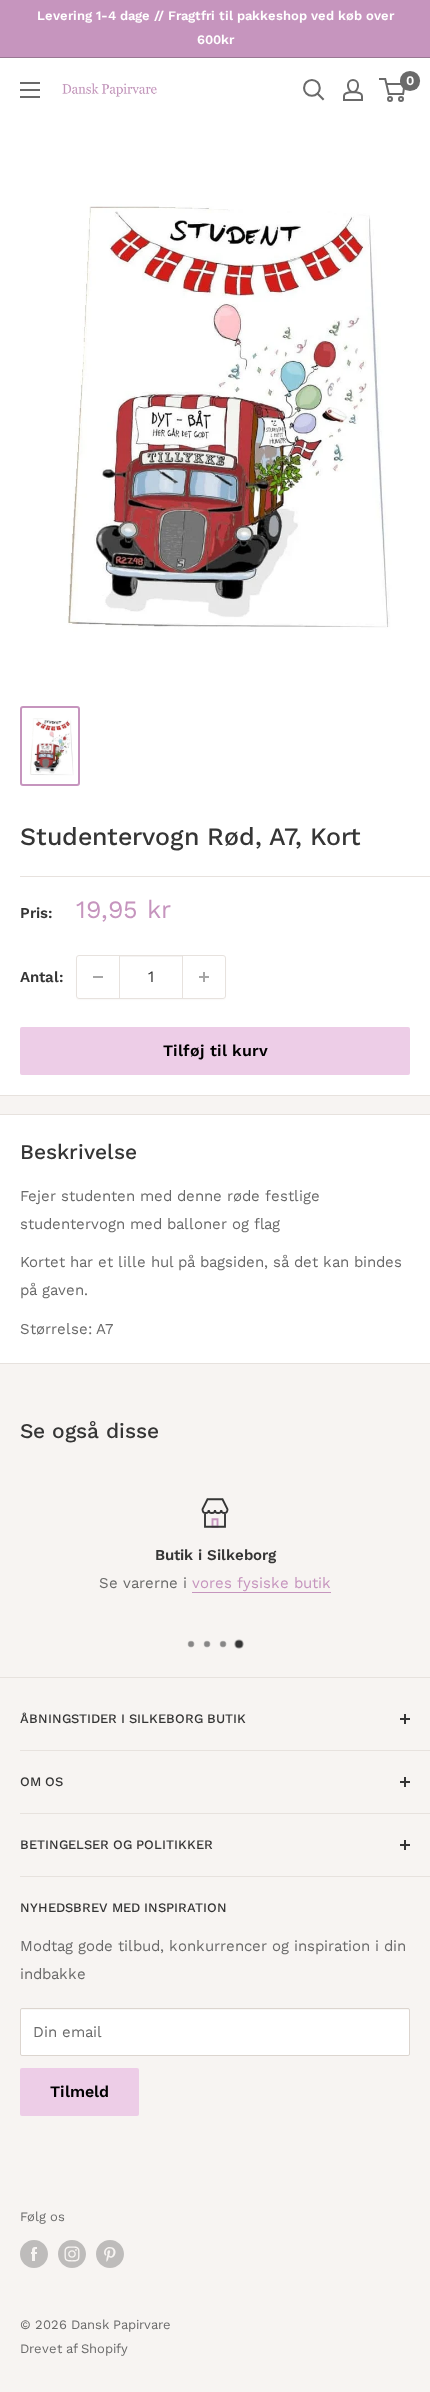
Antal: (42, 977)
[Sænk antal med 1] (98, 977)
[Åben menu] (30, 90)
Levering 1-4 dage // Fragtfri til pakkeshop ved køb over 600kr (215, 27)
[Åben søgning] (314, 90)
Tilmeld (79, 2091)
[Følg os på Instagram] (72, 2254)
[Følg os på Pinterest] (110, 2254)
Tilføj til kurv (215, 1050)
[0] (393, 90)
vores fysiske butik (261, 1583)
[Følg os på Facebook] (34, 2254)
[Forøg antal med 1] (204, 977)
